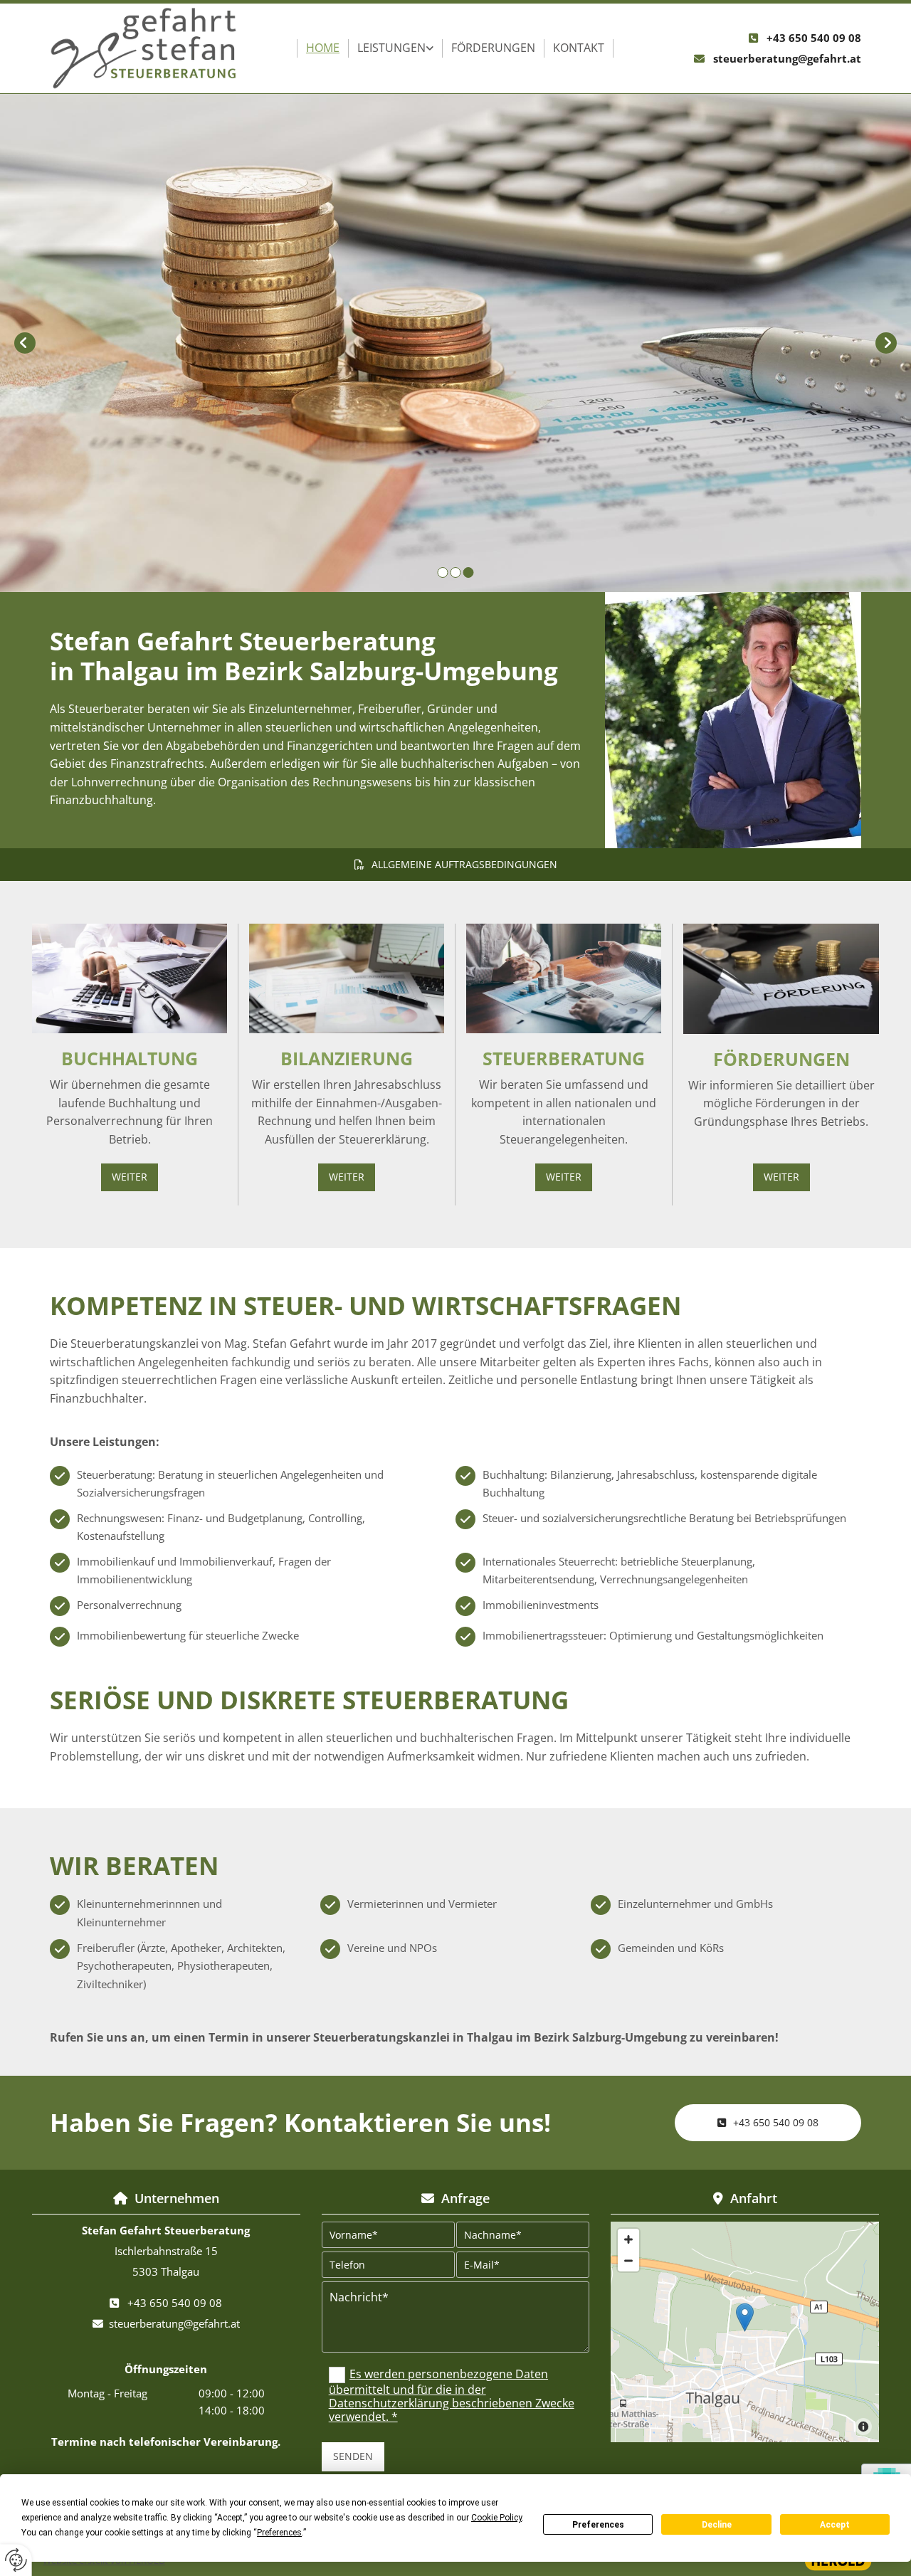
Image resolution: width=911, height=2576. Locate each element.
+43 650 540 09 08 (814, 38)
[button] (455, 865)
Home (323, 48)
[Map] (745, 2332)
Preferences (598, 2525)
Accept (835, 2525)
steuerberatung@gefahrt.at (787, 58)
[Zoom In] (628, 2239)
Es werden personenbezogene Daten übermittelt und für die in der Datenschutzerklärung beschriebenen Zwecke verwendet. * (452, 2396)
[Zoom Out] (628, 2261)
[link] (396, 48)
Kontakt (579, 48)
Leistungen (391, 48)
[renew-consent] (16, 2560)
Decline (717, 2525)
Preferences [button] (279, 2533)
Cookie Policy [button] (496, 2518)
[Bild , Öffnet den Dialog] (733, 720)
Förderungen (493, 48)
